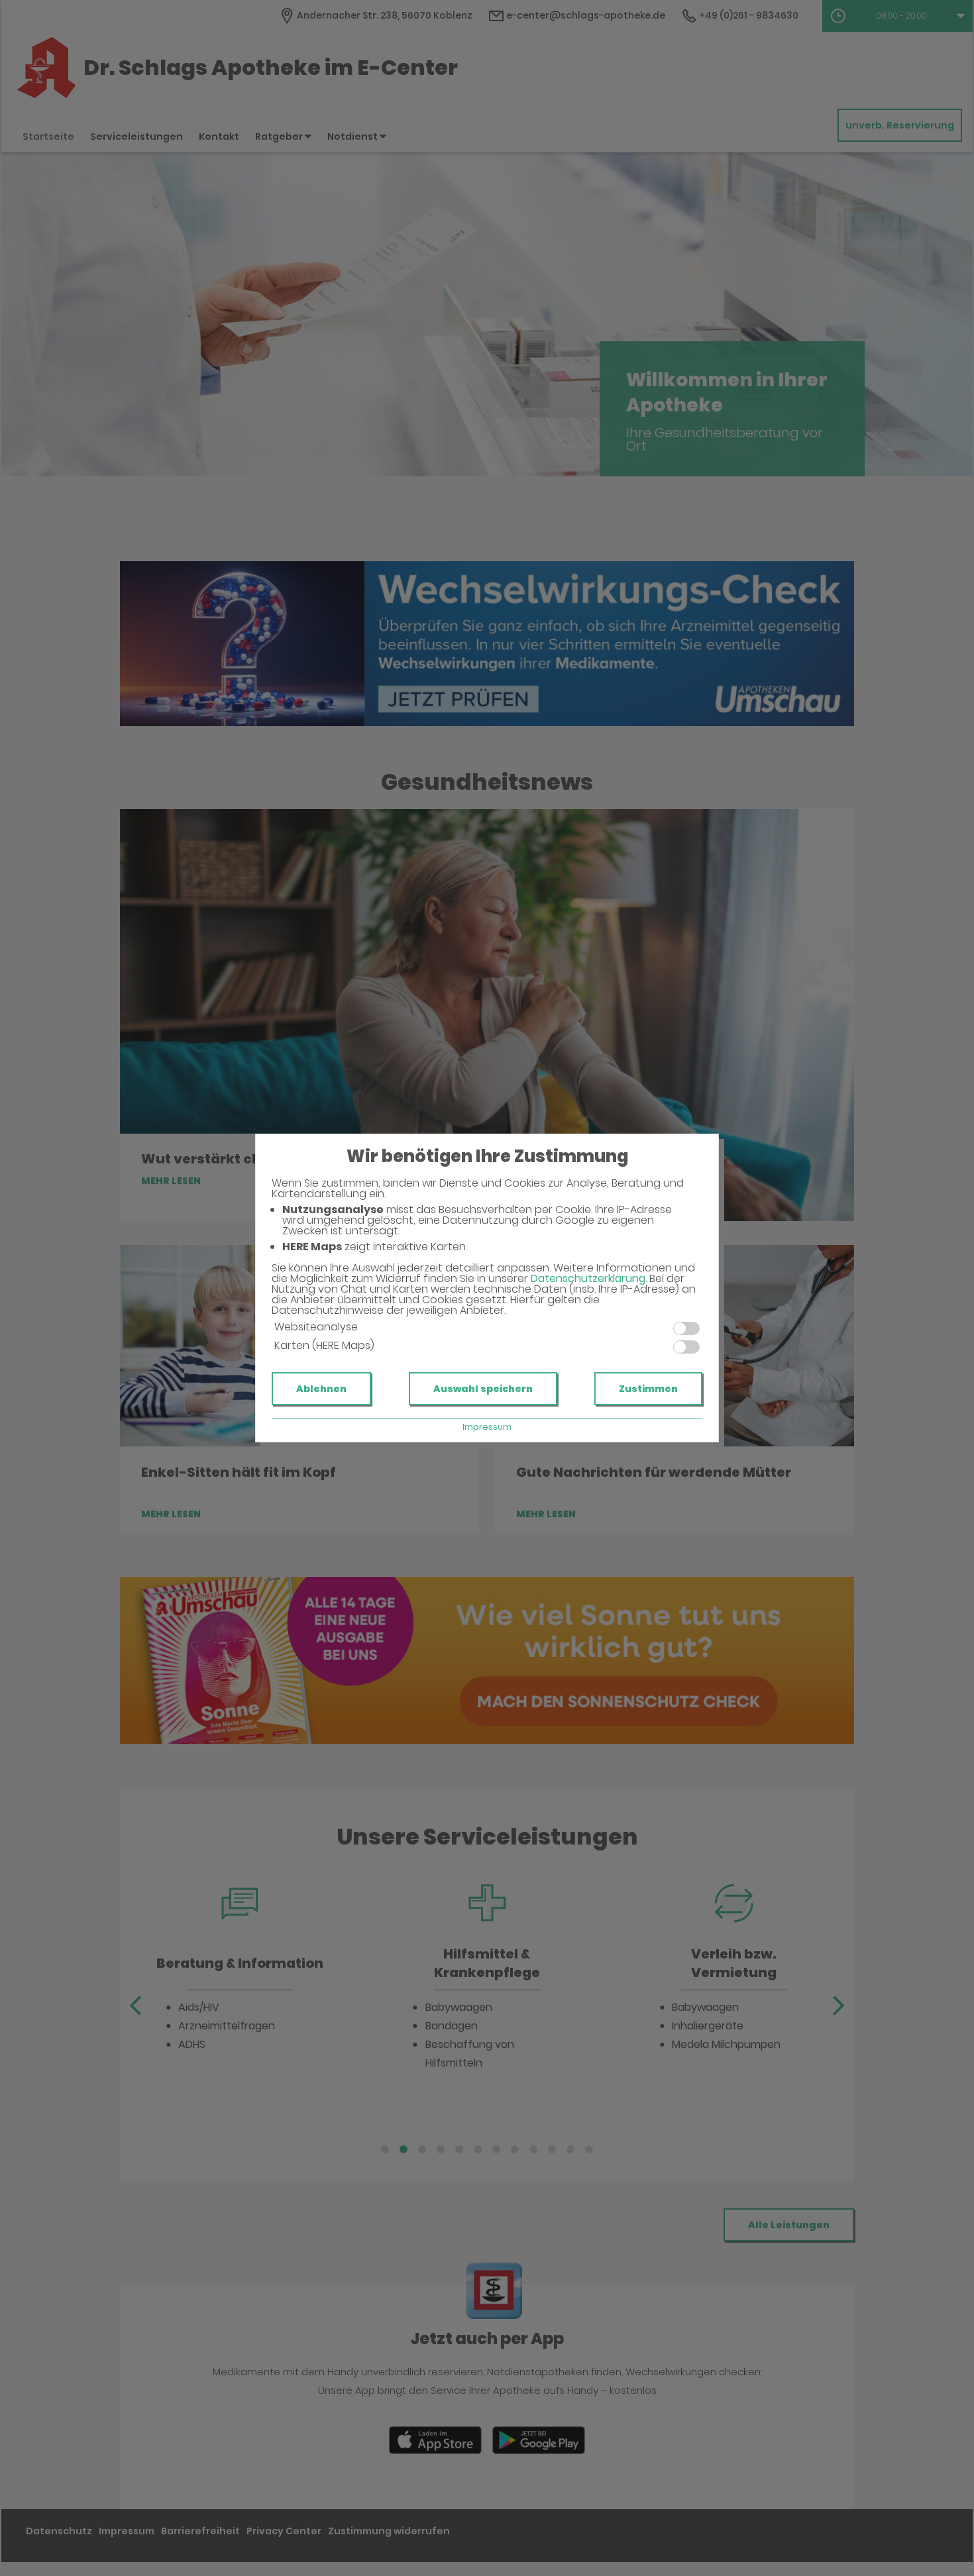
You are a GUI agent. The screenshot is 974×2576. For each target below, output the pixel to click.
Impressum (487, 1427)
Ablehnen (321, 1389)
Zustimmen (648, 1389)
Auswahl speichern (483, 1389)
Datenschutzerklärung (588, 1278)
